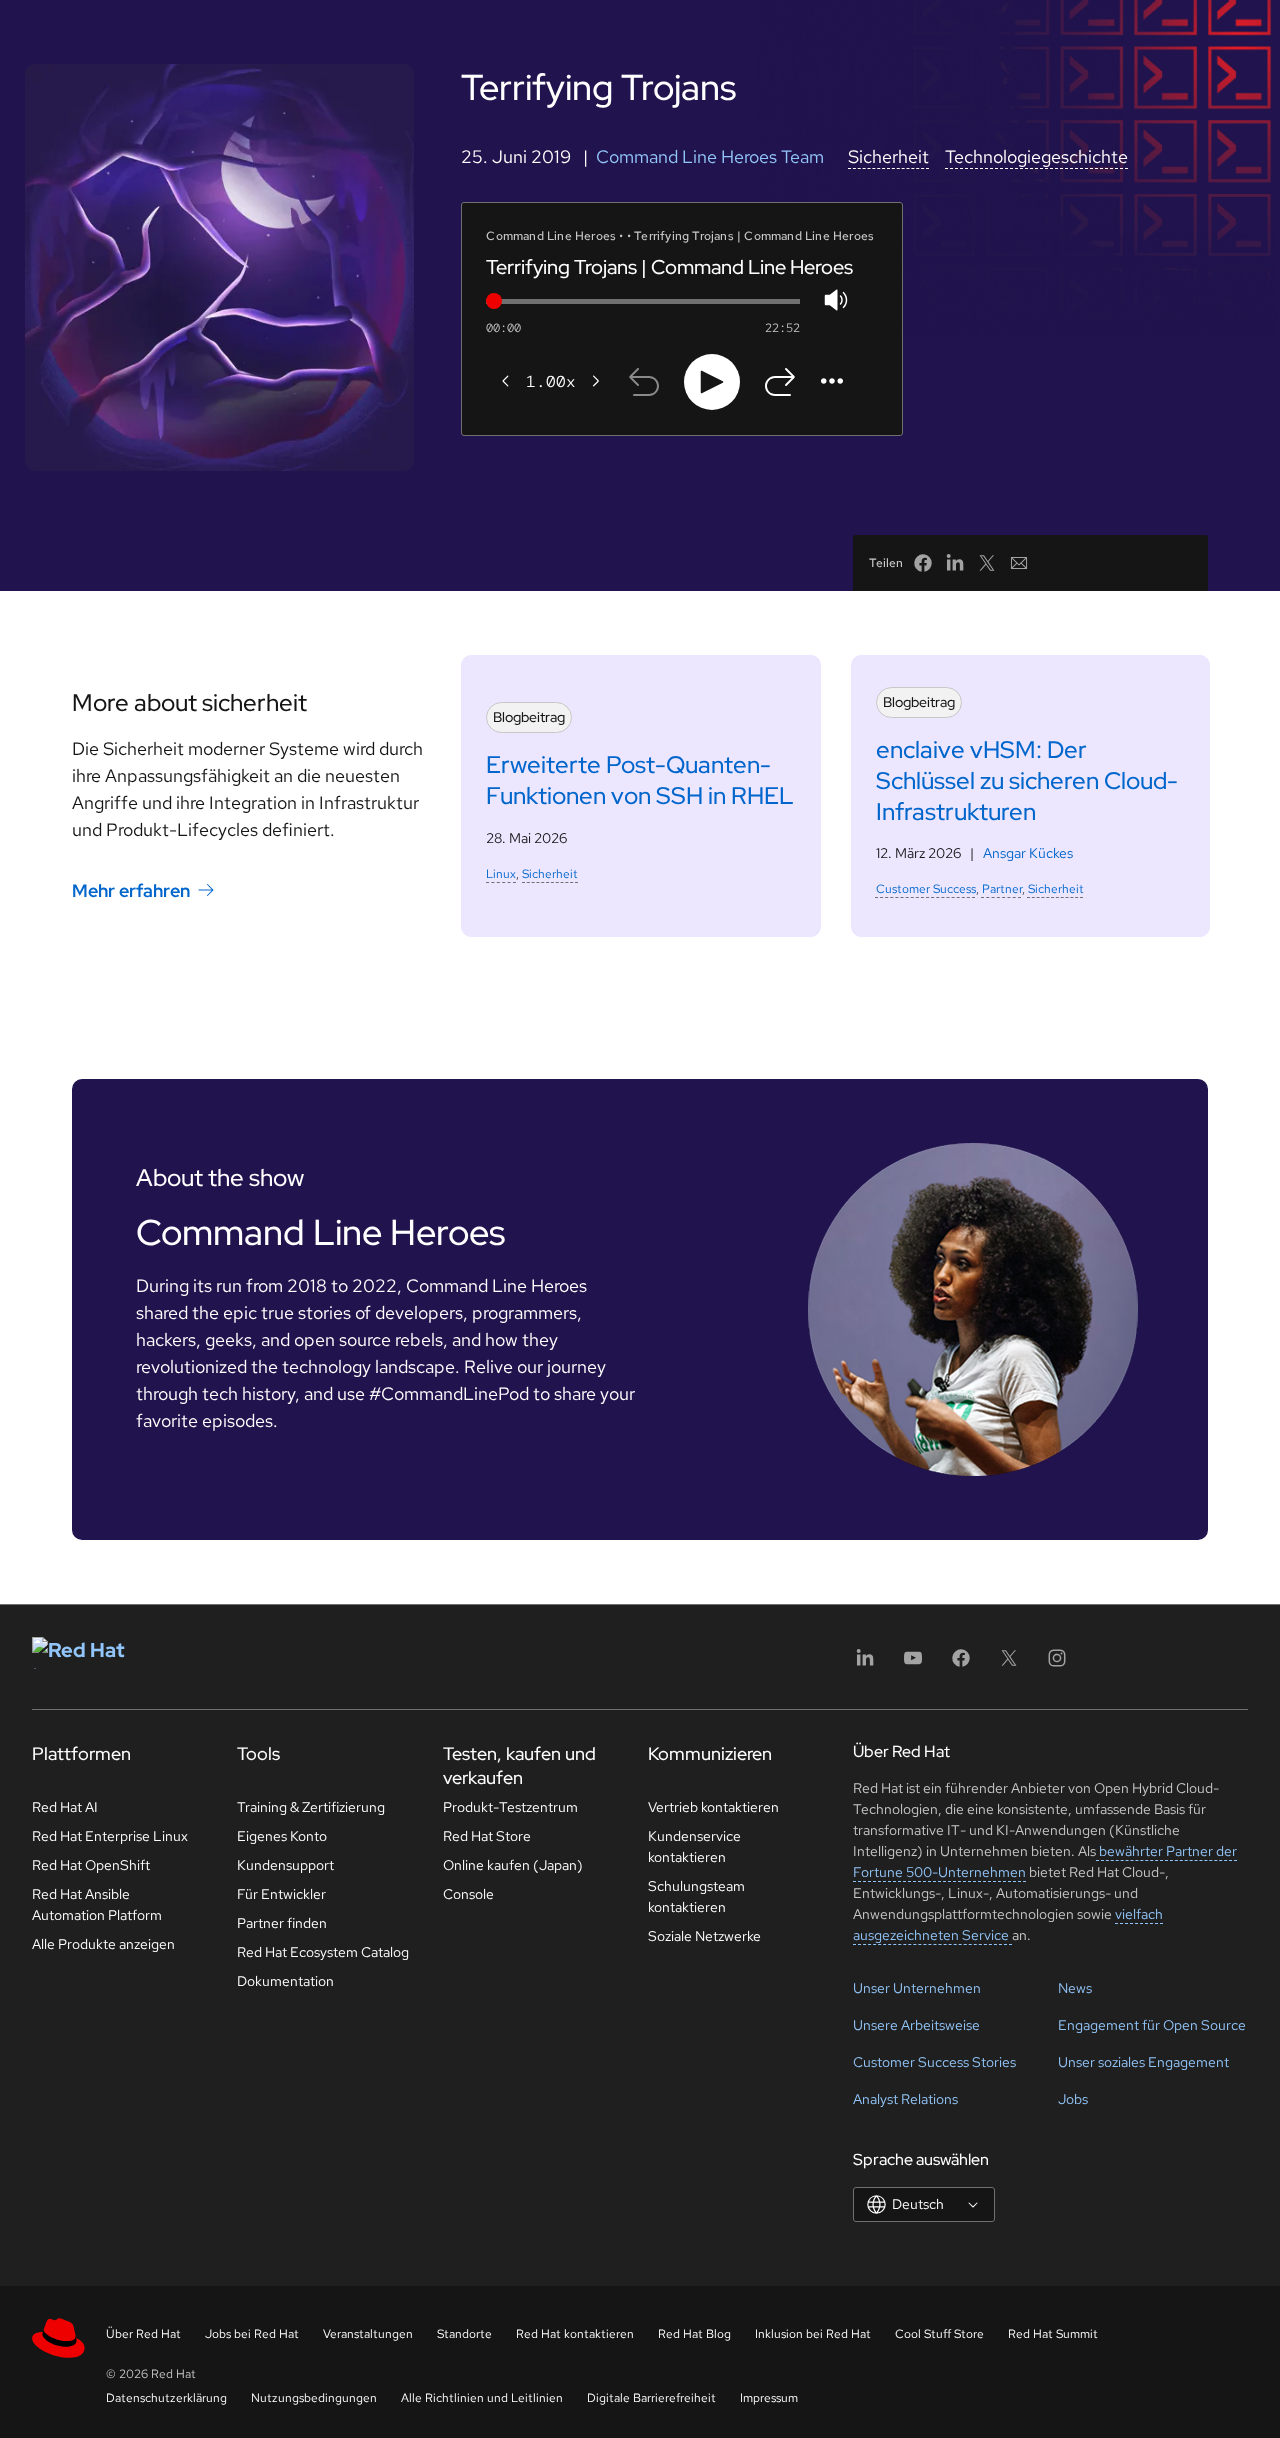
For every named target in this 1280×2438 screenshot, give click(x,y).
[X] (1009, 1664)
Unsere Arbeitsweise (916, 2025)
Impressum (769, 2398)
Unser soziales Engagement (1143, 2062)
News (1075, 1988)
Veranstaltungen (368, 2334)
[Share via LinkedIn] (955, 563)
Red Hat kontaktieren (575, 2334)
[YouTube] (913, 1664)
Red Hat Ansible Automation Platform (97, 1904)
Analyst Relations (905, 2099)
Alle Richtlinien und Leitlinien (482, 2398)
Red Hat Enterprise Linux (110, 1836)
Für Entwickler (281, 1894)
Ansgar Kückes (1028, 853)
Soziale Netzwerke (704, 1936)
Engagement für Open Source (1152, 2025)
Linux (501, 874)
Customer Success (926, 889)
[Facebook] (961, 1664)
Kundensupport (285, 1865)
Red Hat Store (487, 1836)
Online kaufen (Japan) (513, 1865)
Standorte (464, 2334)
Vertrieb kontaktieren (713, 1807)
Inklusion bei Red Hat (813, 2334)
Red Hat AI (65, 1807)
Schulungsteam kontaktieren (696, 1896)
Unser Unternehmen (917, 1988)
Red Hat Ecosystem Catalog (323, 1952)
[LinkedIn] (865, 1664)
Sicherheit (888, 156)
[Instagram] (1057, 1664)
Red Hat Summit (1053, 2334)
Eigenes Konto (282, 1836)
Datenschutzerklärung (166, 2398)
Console (468, 1894)
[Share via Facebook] (923, 563)
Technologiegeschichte (1036, 156)
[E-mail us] (1019, 563)
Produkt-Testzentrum (510, 1807)
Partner (1002, 889)
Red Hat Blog (694, 2334)
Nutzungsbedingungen (314, 2398)
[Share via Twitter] (987, 563)
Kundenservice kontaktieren (694, 1846)
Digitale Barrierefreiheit (651, 2398)
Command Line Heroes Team (710, 156)
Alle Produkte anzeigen (103, 1944)
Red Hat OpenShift (91, 1865)
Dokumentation (285, 1981)
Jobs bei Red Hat (252, 2334)
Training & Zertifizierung (311, 1807)
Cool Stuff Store (939, 2334)
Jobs (1073, 2099)
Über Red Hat (143, 2334)
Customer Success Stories (934, 2062)
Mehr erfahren (131, 889)
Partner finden (282, 1923)
